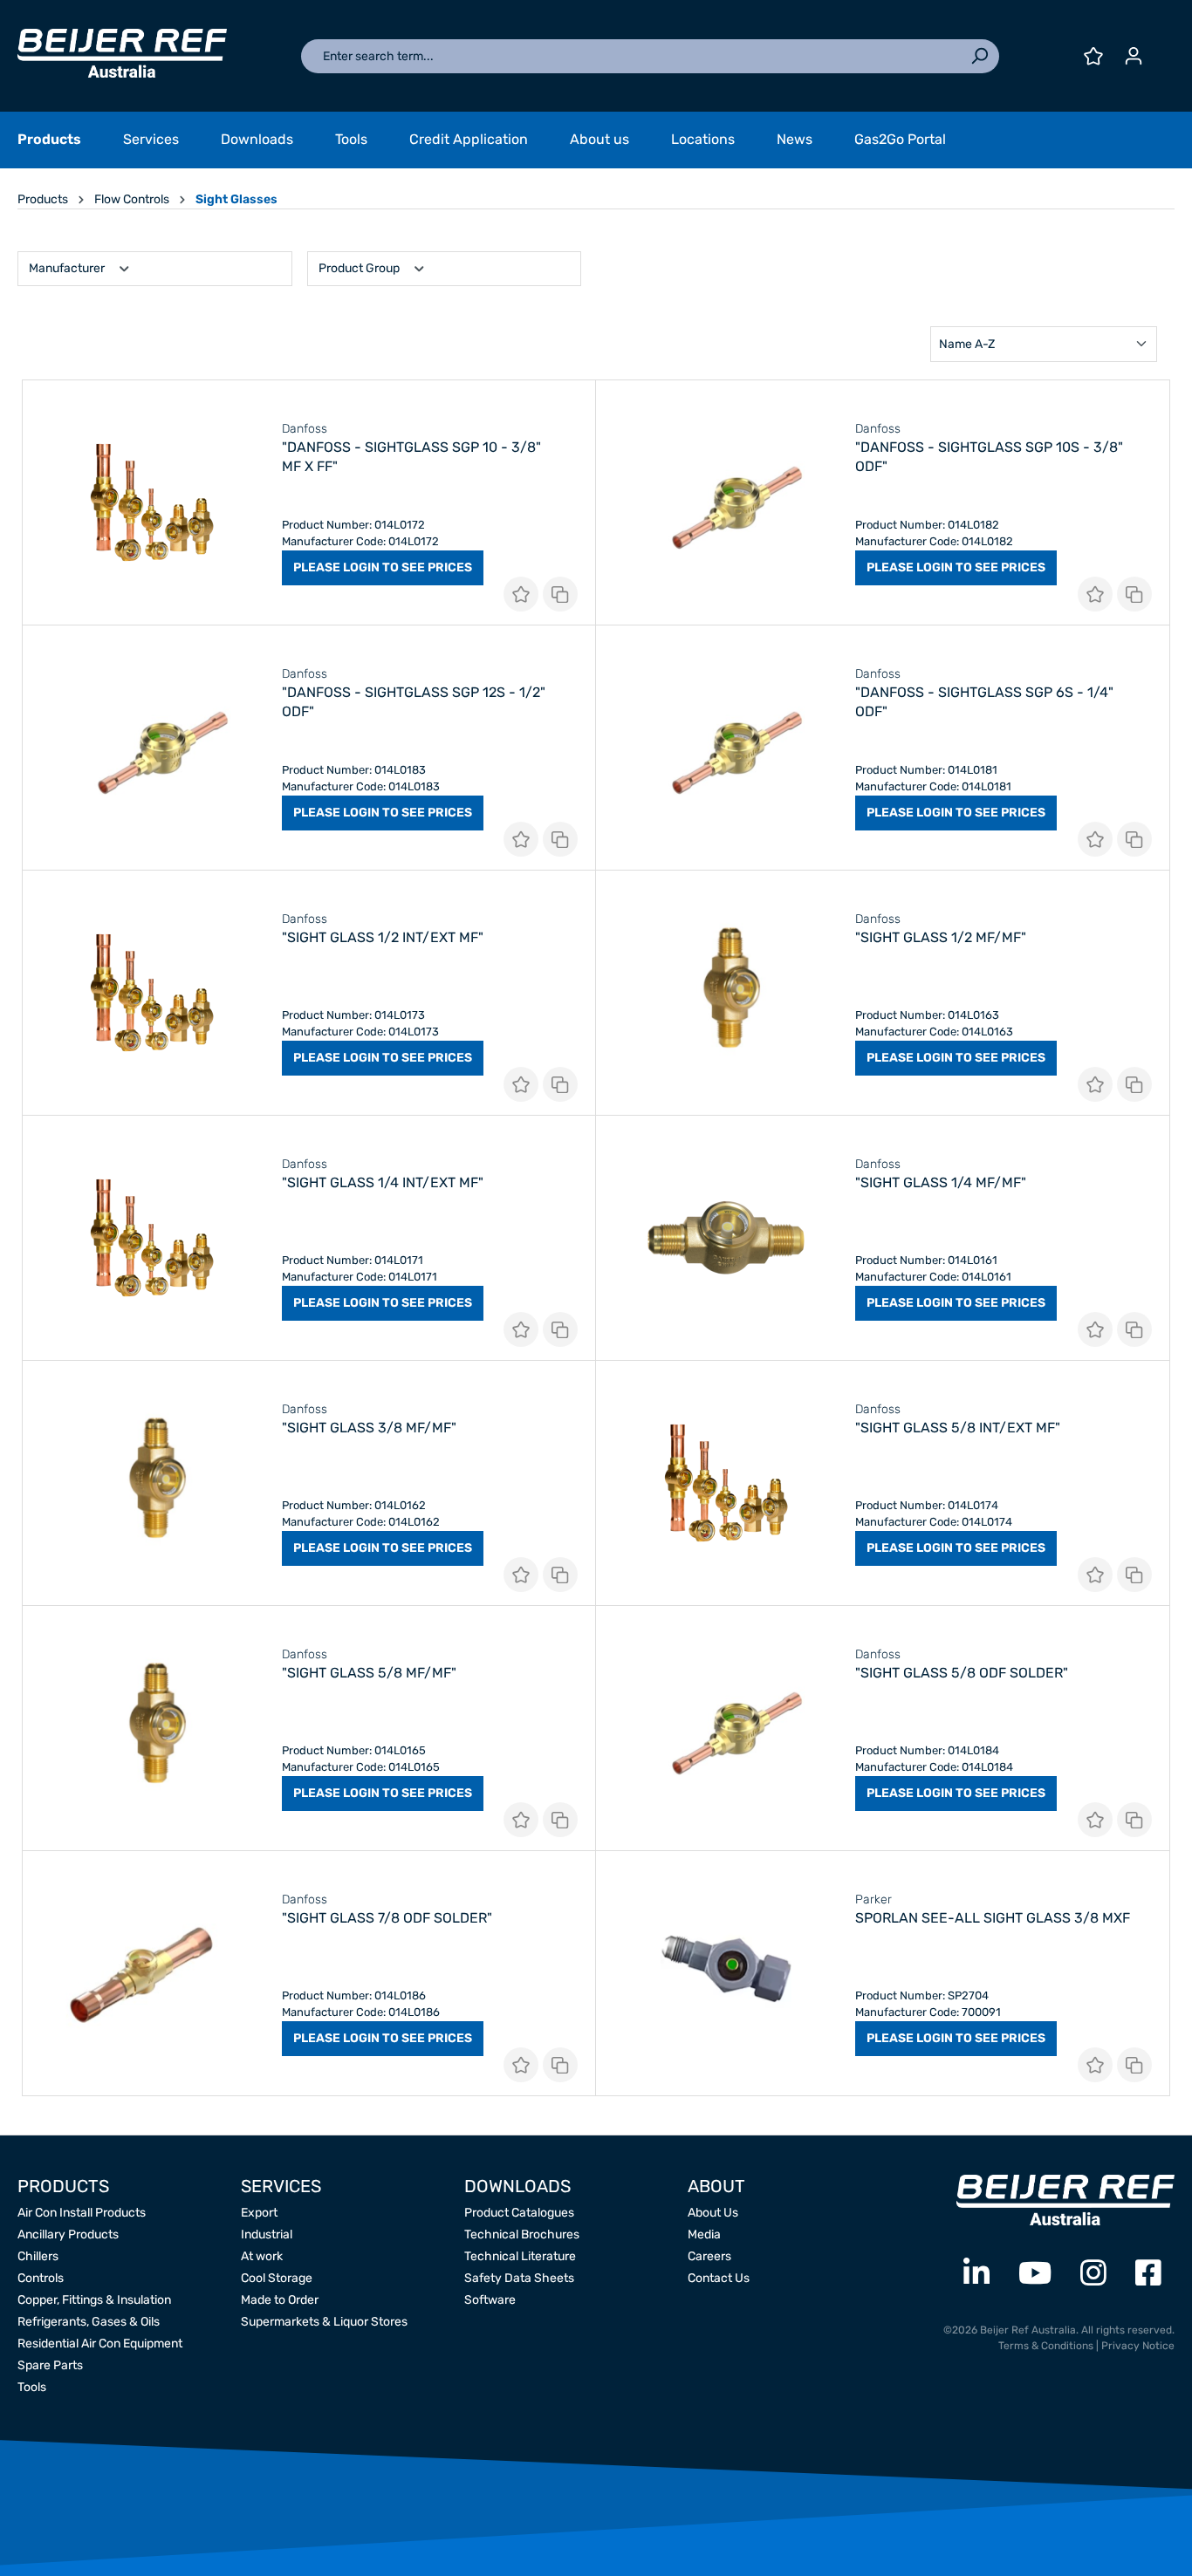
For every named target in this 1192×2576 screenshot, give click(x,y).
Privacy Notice (1138, 2346)
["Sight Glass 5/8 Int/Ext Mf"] (726, 1483)
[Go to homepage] (122, 53)
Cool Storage (277, 2278)
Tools (32, 2387)
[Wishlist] (1093, 56)
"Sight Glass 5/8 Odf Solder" (962, 1673)
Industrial (267, 2234)
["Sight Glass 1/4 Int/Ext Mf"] (152, 1238)
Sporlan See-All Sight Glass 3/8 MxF (993, 1918)
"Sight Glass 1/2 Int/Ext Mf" (383, 937)
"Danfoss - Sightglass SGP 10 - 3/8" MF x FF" (411, 457)
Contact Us (719, 2278)
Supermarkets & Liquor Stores (324, 2322)
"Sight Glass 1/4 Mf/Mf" (941, 1182)
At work (262, 2256)
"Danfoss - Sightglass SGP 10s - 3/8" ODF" (989, 457)
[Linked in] (976, 2274)
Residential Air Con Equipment (100, 2344)
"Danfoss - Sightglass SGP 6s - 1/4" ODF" (984, 702)
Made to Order (280, 2300)
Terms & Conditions (1046, 2346)
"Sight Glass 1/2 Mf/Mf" (941, 937)
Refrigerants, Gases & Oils (89, 2322)
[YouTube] (1035, 2274)
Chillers (38, 2256)
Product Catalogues (519, 2213)
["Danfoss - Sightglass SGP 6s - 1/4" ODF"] (726, 748)
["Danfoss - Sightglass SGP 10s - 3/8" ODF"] (726, 502)
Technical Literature (520, 2256)
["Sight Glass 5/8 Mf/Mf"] (152, 1728)
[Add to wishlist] (521, 594)
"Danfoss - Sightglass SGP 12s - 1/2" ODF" (414, 702)
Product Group (360, 268)
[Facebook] (1148, 2274)
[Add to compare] (560, 594)
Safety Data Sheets (519, 2278)
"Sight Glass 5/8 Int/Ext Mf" (958, 1428)
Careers (709, 2256)
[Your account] (1134, 56)
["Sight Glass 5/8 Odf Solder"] (726, 1728)
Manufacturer (68, 268)
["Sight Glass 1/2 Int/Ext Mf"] (152, 993)
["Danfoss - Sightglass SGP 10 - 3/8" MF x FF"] (152, 502)
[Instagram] (1093, 2274)
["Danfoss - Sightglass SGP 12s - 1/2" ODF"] (152, 748)
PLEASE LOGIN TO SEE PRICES (383, 567)
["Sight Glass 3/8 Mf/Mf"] (152, 1483)
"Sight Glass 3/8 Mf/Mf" (369, 1428)
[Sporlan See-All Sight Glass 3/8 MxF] (726, 1973)
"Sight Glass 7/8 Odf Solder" (387, 1918)
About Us (713, 2213)
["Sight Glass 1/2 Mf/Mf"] (726, 993)
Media (704, 2234)
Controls (41, 2278)
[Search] (979, 56)
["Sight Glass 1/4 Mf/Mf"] (726, 1238)
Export (259, 2213)
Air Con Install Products (82, 2213)
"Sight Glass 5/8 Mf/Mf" (369, 1673)
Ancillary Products (68, 2234)
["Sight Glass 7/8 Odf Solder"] (152, 1973)
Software (490, 2300)
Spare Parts (50, 2365)
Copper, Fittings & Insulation (94, 2300)
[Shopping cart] (1164, 50)
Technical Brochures (522, 2234)
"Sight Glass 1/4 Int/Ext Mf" (383, 1182)
